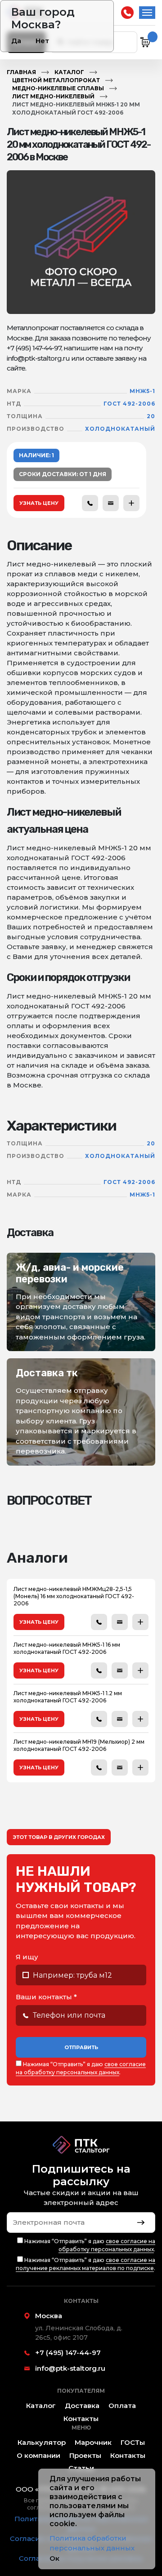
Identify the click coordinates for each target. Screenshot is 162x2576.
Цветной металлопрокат (56, 80)
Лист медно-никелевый (53, 96)
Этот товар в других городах (59, 1837)
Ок (54, 2558)
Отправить (81, 2047)
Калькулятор (42, 2442)
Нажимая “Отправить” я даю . (81, 2068)
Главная (21, 72)
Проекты (85, 2455)
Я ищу (27, 1957)
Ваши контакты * (46, 1997)
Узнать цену (39, 503)
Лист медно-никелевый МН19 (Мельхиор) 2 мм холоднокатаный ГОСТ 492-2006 (79, 1745)
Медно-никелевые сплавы (58, 88)
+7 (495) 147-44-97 (127, 13)
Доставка (82, 2406)
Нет (42, 41)
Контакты (81, 2419)
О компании (38, 2455)
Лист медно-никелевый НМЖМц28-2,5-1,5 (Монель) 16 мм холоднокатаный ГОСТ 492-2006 (74, 1596)
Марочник (93, 2442)
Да (16, 41)
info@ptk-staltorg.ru (70, 2368)
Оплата (122, 2406)
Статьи (81, 2468)
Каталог (69, 72)
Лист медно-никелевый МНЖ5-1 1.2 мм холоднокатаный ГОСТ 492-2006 (68, 1697)
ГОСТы (133, 2442)
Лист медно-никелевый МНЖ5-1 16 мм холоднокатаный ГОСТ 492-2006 (67, 1648)
